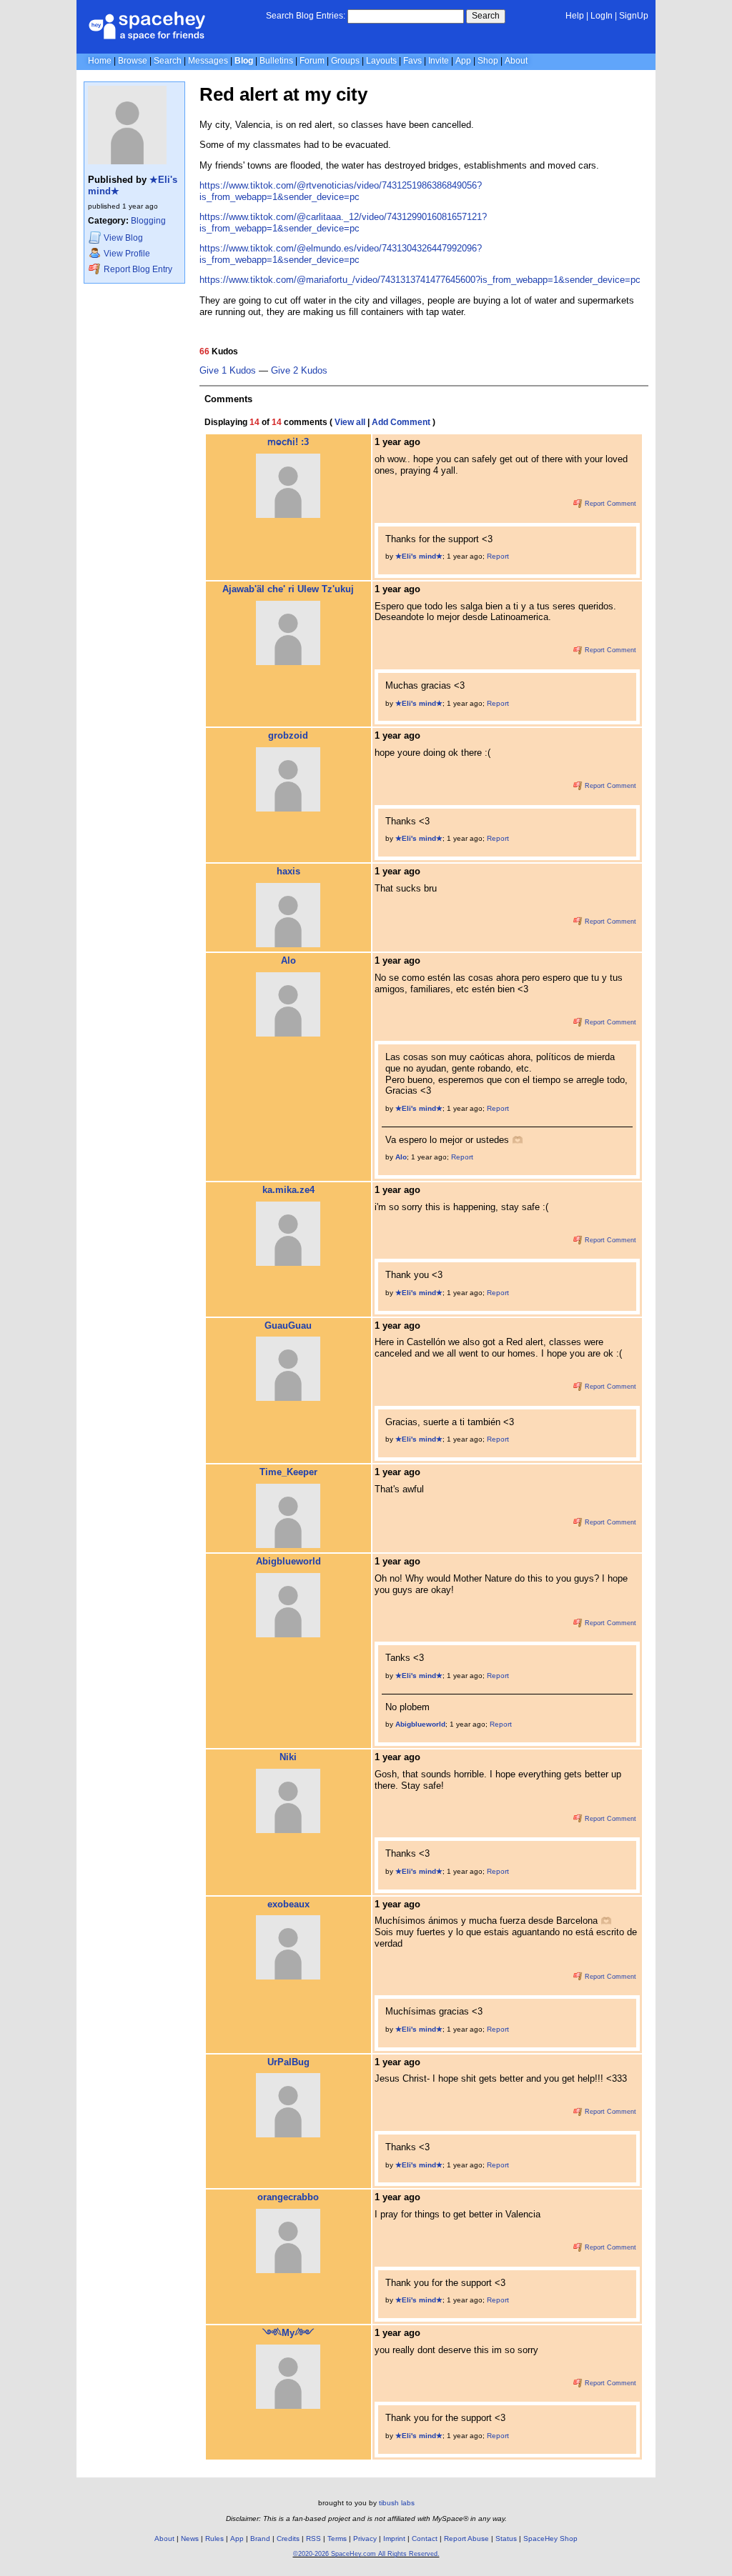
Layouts (381, 61)
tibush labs (397, 2503)
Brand (260, 2538)
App (463, 61)
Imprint (394, 2538)
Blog (244, 61)
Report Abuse (466, 2538)
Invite (439, 61)
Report (498, 556)
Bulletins (276, 61)
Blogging (148, 221)
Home (100, 61)
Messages (208, 61)
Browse (133, 61)
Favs (412, 61)
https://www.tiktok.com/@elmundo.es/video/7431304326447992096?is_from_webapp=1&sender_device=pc (341, 254)
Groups (345, 61)
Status (506, 2538)
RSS (313, 2538)
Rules (214, 2538)
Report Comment (609, 504)
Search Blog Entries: (306, 16)
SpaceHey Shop (550, 2538)
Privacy (365, 2538)
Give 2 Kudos (299, 371)
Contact (425, 2538)
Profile (127, 254)
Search (486, 16)
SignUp (634, 16)
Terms (337, 2538)
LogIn (602, 16)
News (190, 2538)
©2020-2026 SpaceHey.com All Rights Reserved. (366, 2554)
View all (350, 422)
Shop (488, 61)
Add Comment (401, 422)
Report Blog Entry (137, 269)
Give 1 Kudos (228, 371)
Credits (288, 2538)
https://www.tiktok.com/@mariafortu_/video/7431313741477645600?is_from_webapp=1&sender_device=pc (420, 280)
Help (575, 16)
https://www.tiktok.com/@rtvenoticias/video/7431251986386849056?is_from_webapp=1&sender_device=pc (341, 191)
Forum (312, 61)
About (516, 61)
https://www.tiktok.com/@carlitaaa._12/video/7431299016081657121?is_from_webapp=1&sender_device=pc (343, 223)
